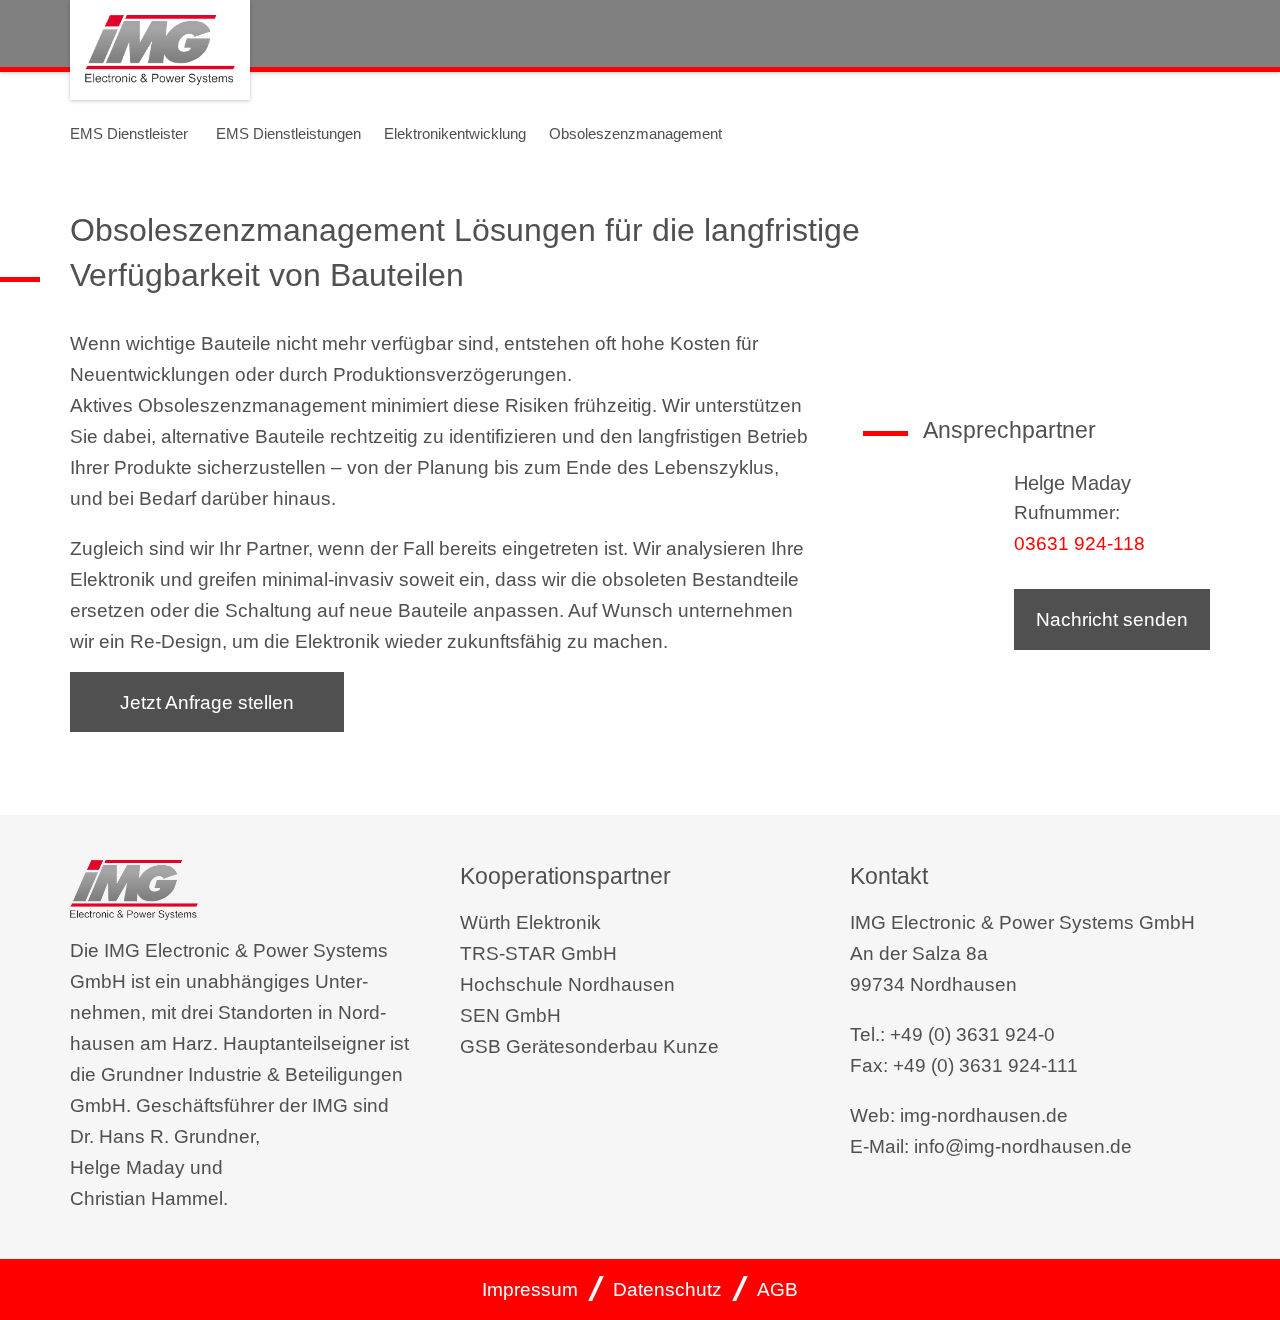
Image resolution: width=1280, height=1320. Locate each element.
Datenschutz (667, 1289)
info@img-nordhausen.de (1023, 1146)
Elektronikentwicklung (455, 133)
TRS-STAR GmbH (538, 953)
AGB (777, 1289)
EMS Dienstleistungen (288, 133)
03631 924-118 (1079, 543)
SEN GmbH (510, 1015)
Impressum (530, 1289)
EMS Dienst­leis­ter (129, 133)
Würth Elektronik (530, 922)
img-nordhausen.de (984, 1115)
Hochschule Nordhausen (567, 984)
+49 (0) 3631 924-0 (972, 1034)
